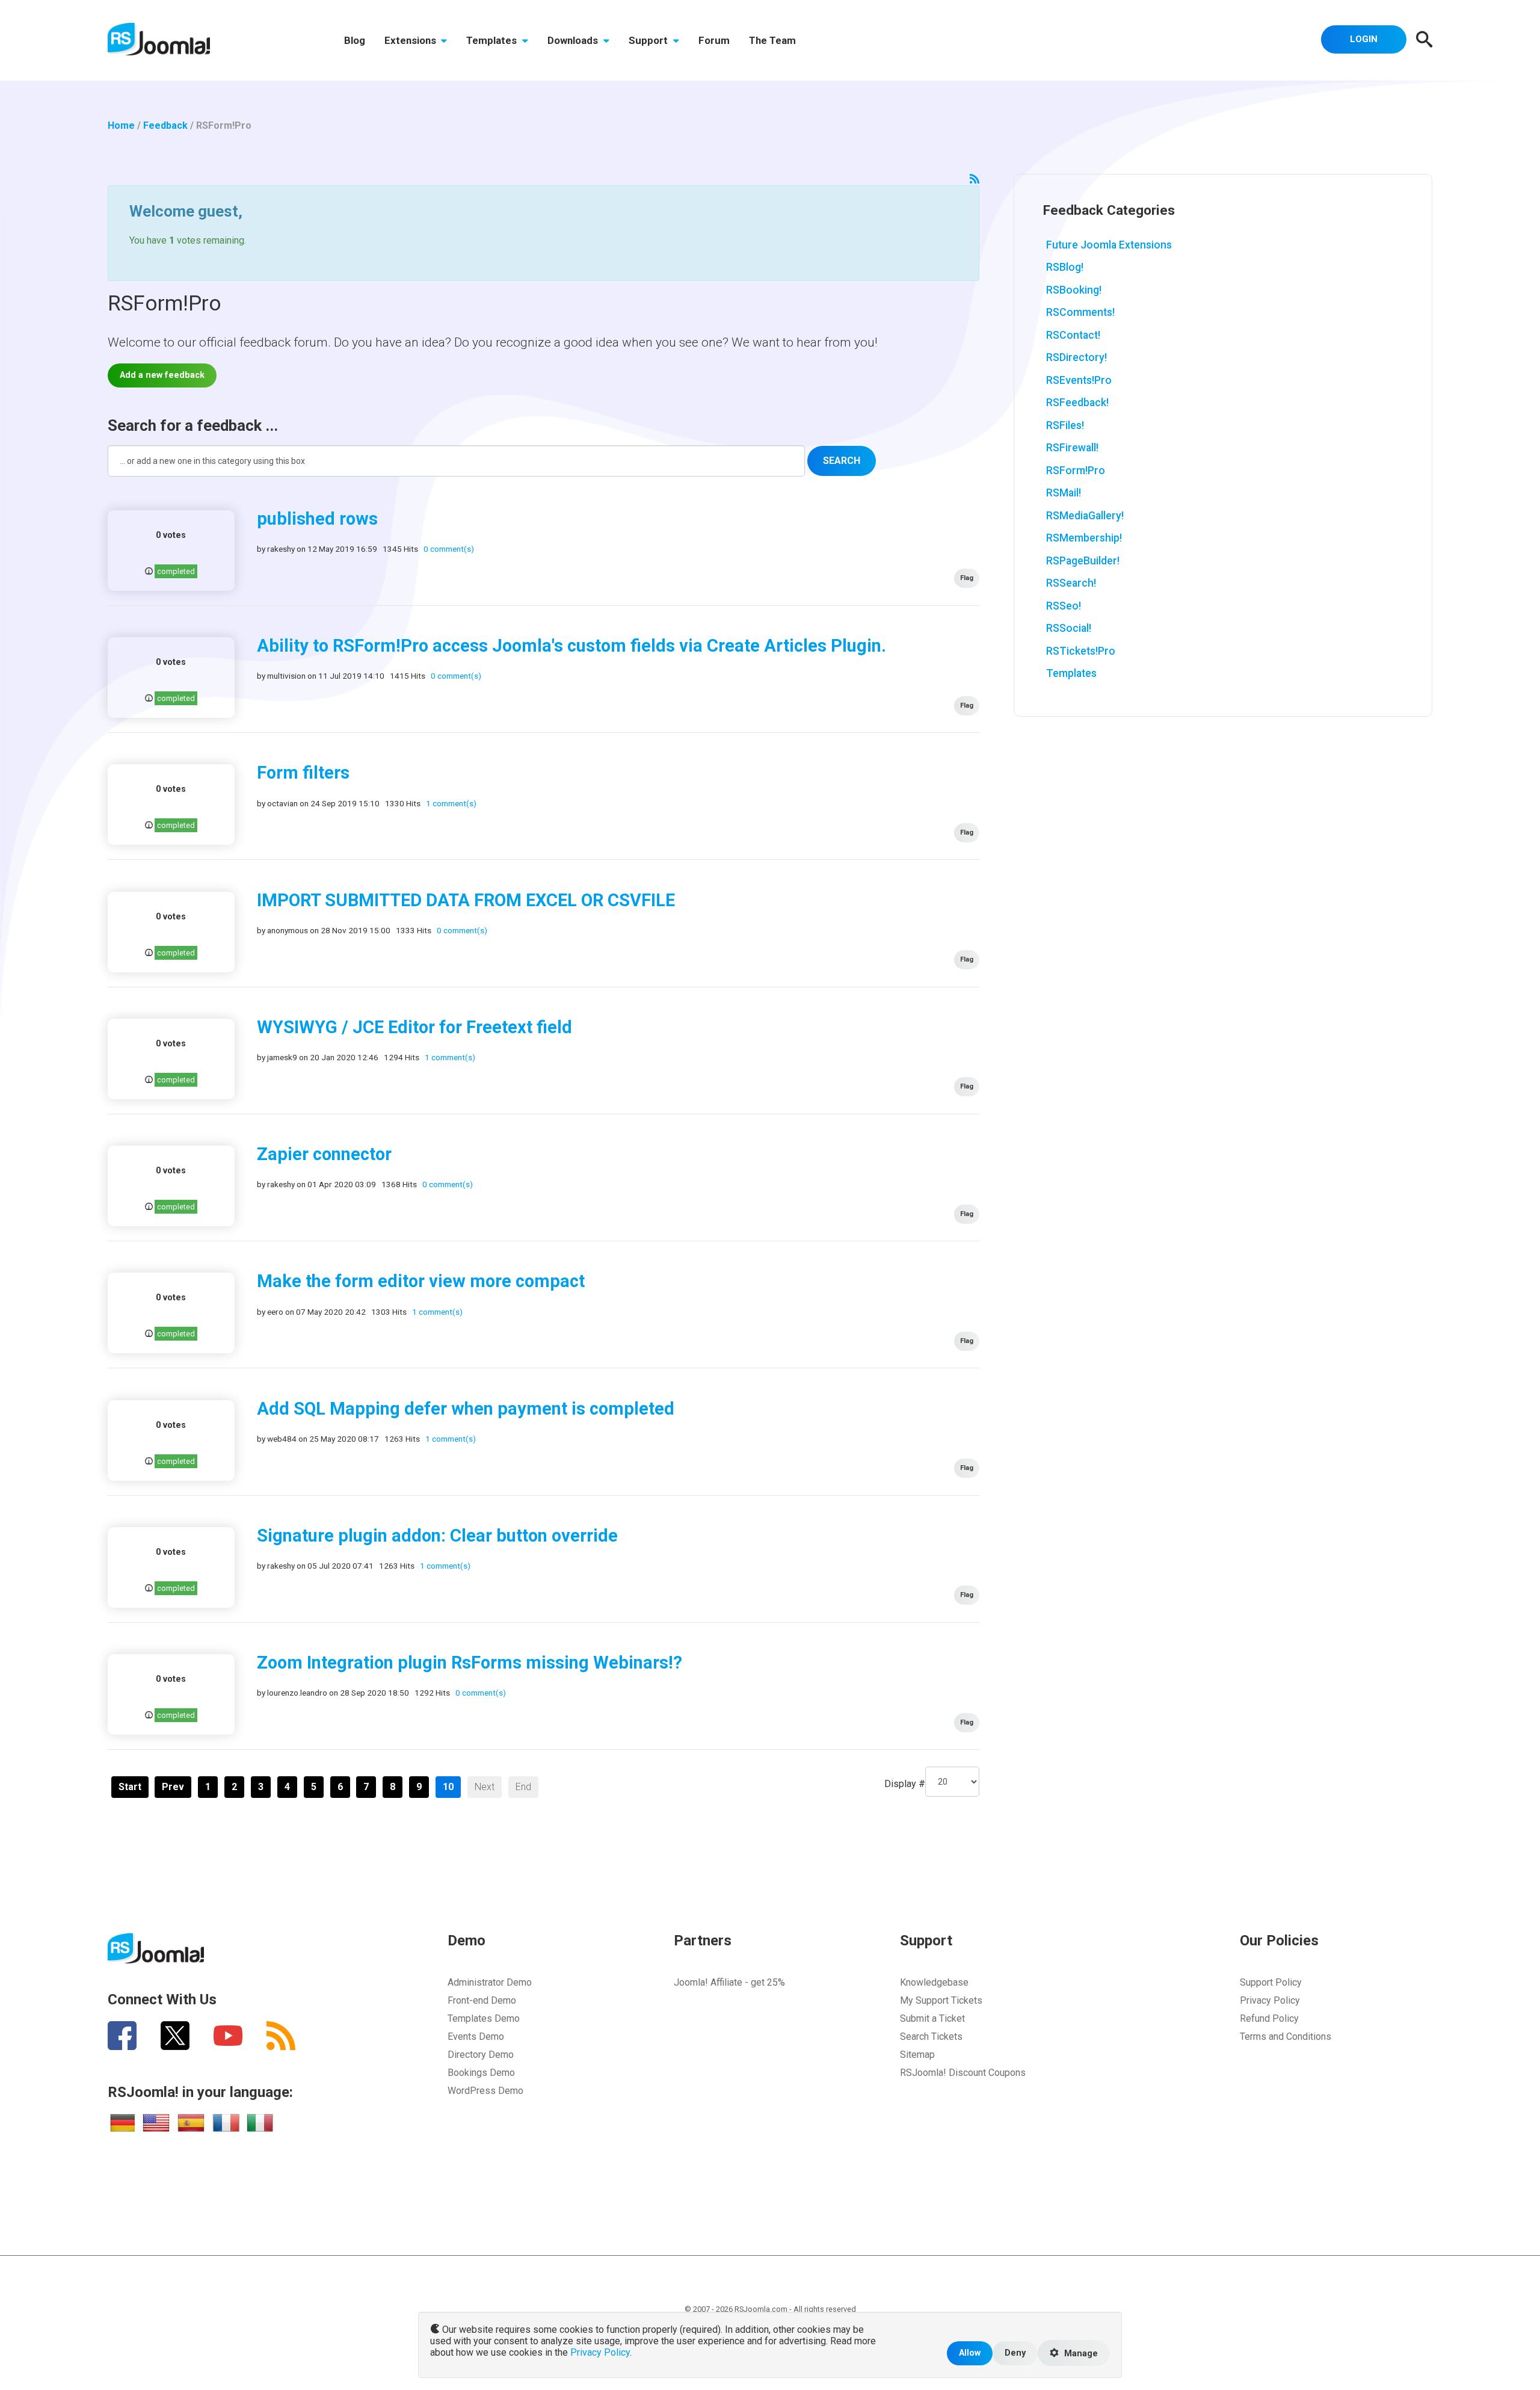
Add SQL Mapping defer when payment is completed (466, 1409)
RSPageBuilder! (1083, 561)
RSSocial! (1069, 628)
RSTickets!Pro (1081, 651)
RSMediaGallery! (1085, 516)
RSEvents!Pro (1079, 380)
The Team (772, 40)
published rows (317, 519)
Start (130, 1787)
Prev (173, 1787)
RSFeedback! (1077, 403)
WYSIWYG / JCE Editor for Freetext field (414, 1027)
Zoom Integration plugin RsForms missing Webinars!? (470, 1663)
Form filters (303, 773)
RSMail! (1064, 493)
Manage (1080, 2354)
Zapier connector (324, 1154)
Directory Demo (481, 2055)
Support (649, 40)
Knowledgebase (934, 1982)
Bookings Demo (481, 2073)
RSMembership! (1084, 538)
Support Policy (1271, 1982)
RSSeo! (1064, 606)
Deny (1015, 2353)
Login (1364, 39)
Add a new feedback (162, 375)
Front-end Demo (482, 2000)
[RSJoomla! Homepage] (159, 38)
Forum (714, 40)
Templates (493, 40)
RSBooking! (1074, 290)
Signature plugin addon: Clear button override (437, 1536)
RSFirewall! (1072, 448)
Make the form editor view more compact (421, 1281)
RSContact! (1073, 335)
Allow (970, 2353)
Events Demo (476, 2036)
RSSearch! (1071, 583)
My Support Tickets (941, 2000)
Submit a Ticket (932, 2018)
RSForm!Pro (1076, 471)
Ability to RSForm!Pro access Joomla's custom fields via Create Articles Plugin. (571, 646)
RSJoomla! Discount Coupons (963, 2073)
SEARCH (842, 461)
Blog (355, 40)
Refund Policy (1269, 2018)
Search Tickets (931, 2036)
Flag (967, 578)
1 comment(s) (451, 803)
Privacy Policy (1270, 2000)
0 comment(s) (449, 549)
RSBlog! (1065, 267)
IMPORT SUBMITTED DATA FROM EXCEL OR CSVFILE (466, 900)
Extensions (411, 40)
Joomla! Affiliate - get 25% (729, 1982)
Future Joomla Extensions (1109, 245)
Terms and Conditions (1286, 2036)
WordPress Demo (485, 2091)
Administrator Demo (490, 1982)
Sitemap (917, 2055)
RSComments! (1080, 312)
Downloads (574, 40)
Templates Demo (484, 2018)
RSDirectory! (1076, 357)
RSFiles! (1065, 425)
